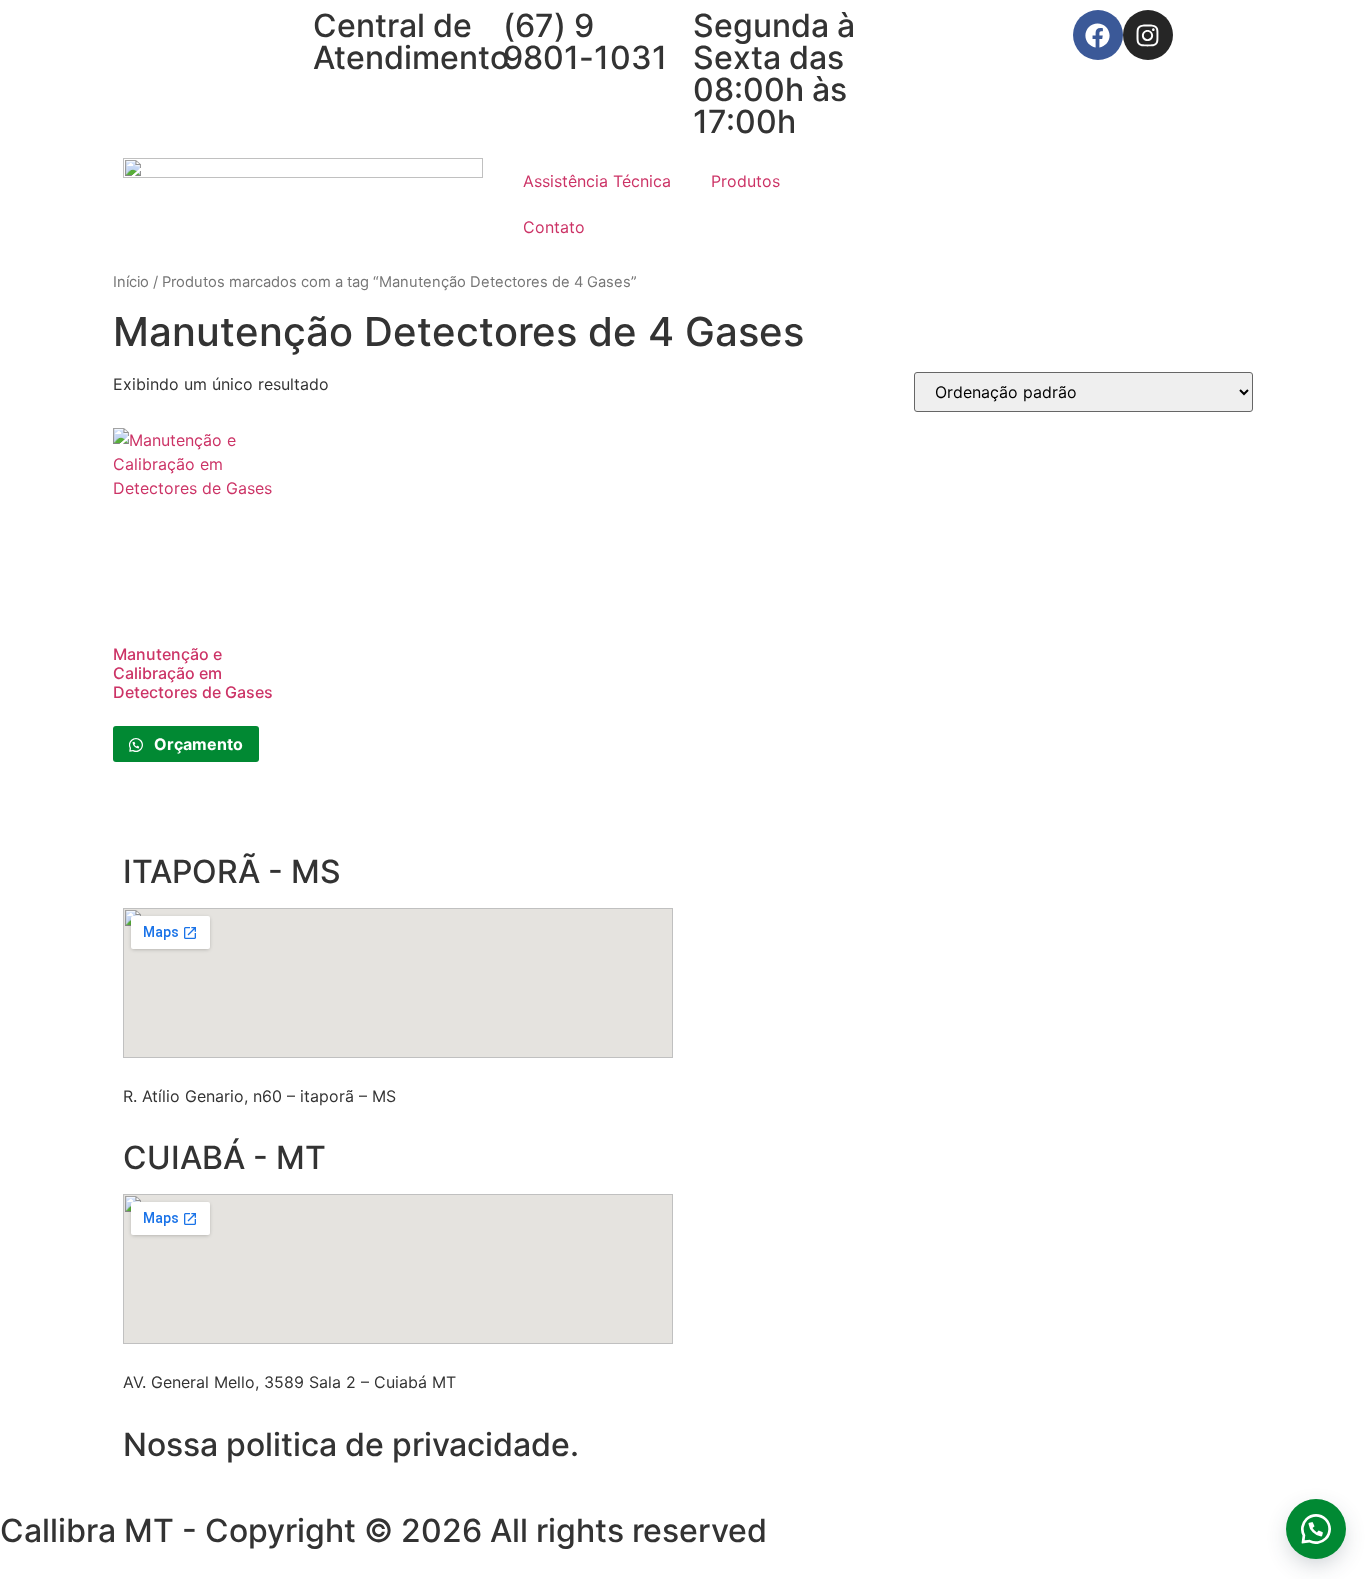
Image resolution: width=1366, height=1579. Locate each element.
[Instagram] (1148, 35)
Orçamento (196, 744)
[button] (1316, 1529)
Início (131, 282)
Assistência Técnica (597, 181)
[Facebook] (1098, 35)
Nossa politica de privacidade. (351, 1444)
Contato (554, 227)
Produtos (745, 181)
